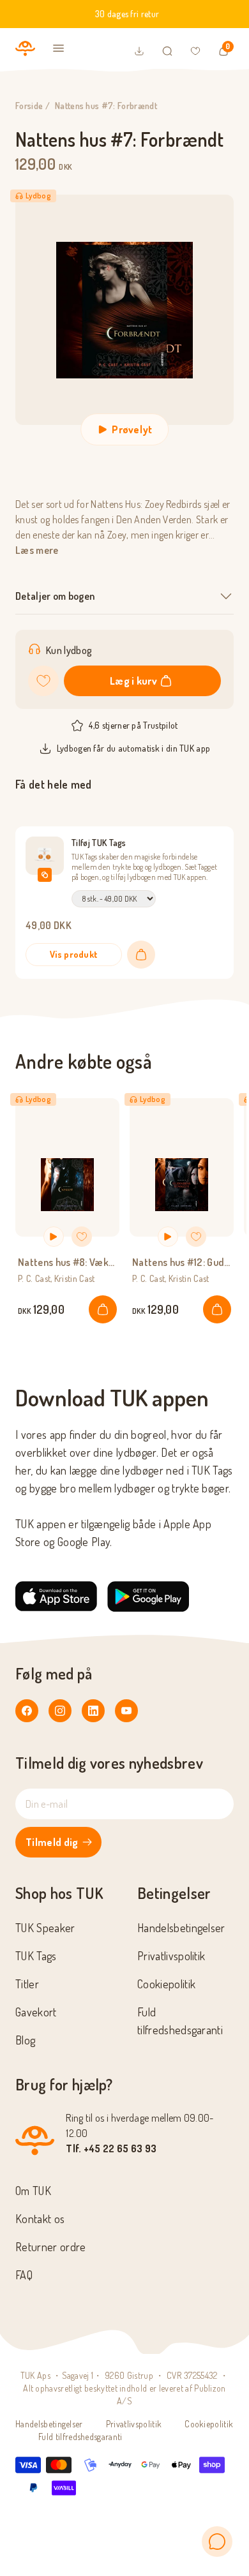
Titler (27, 1984)
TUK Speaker (45, 1928)
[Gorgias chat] (217, 2542)
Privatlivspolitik (171, 1956)
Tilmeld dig (52, 1842)
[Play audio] (54, 1237)
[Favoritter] (195, 51)
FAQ (24, 2275)
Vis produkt (74, 954)
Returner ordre (50, 2247)
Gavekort (36, 2012)
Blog (25, 2040)
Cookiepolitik (166, 1984)
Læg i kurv (133, 681)
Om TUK (33, 2191)
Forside (29, 106)
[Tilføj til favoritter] (43, 681)
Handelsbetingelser (181, 1928)
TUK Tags (36, 1956)
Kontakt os (40, 2219)
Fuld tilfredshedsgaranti (80, 2437)
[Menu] (59, 48)
